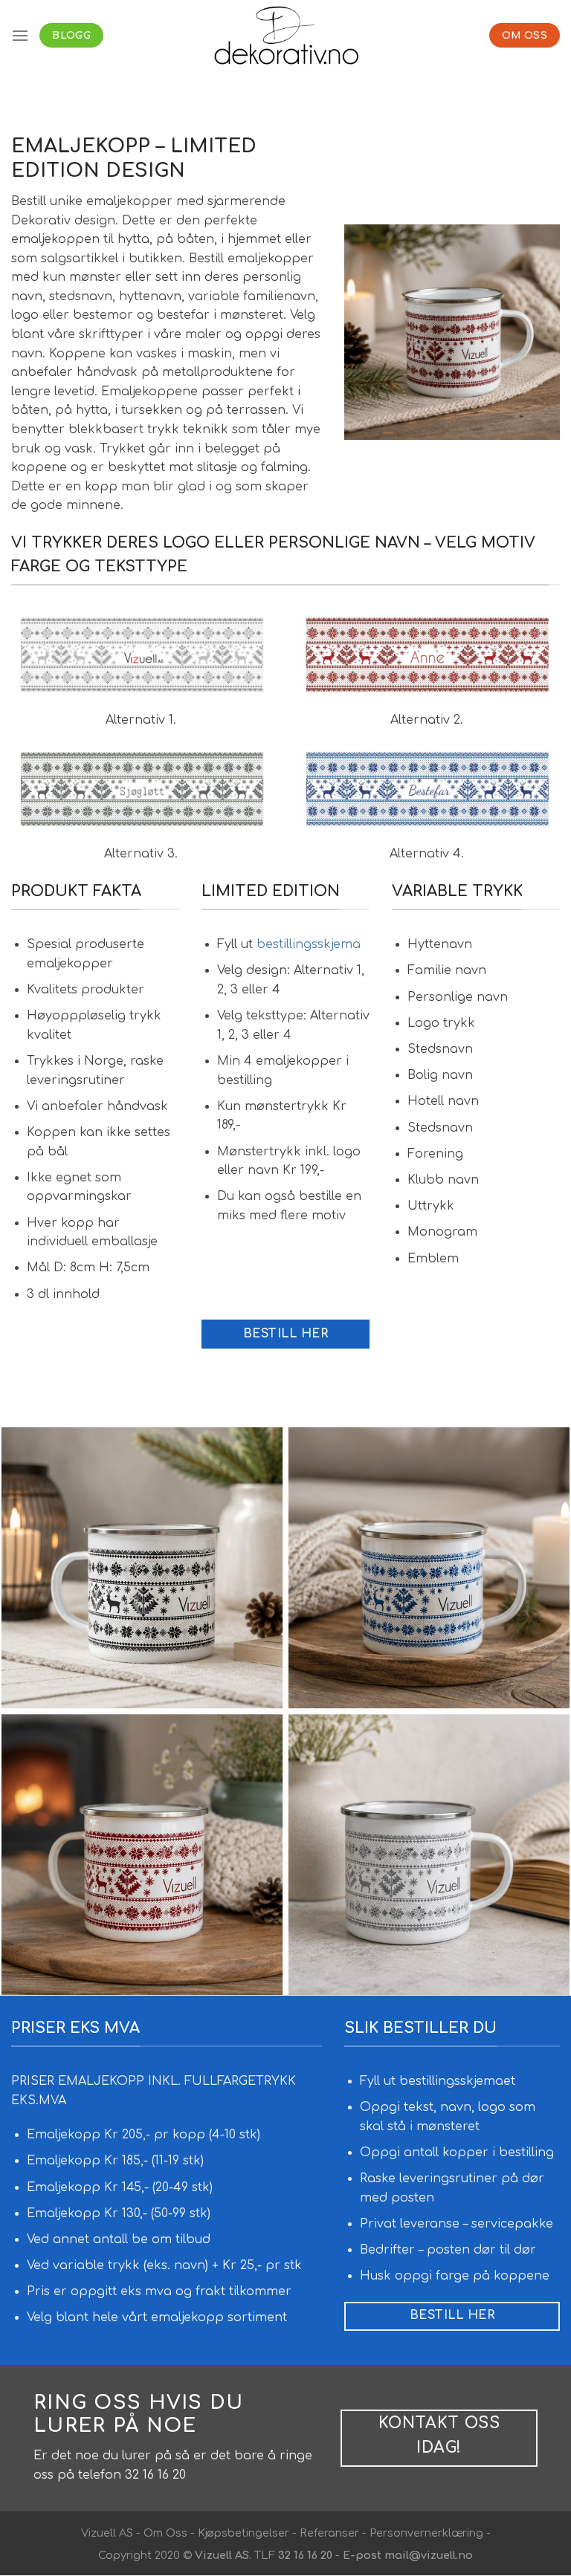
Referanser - (332, 2533)
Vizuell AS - (111, 2533)
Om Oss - (169, 2533)
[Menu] (20, 35)
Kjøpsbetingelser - (247, 2533)
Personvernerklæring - (429, 2533)
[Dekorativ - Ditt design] (285, 35)
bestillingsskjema (309, 944)
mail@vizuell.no (429, 2555)
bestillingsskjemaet (457, 2081)
